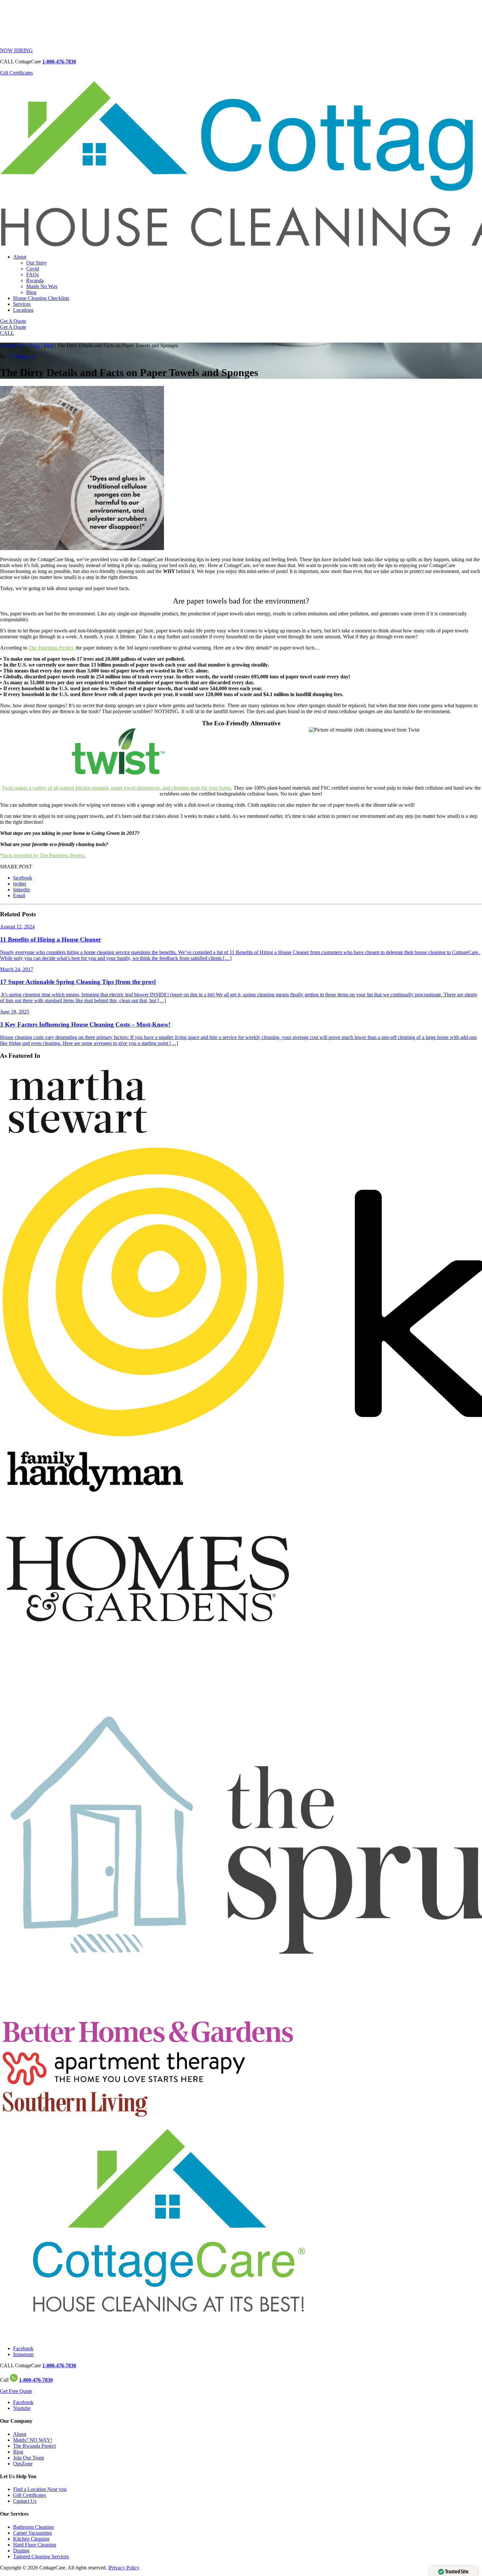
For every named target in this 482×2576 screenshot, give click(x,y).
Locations (23, 310)
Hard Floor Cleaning (35, 2545)
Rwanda (35, 280)
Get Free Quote (16, 2391)
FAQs (32, 275)
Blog (31, 292)
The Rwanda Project (34, 2446)
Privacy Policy (124, 2568)
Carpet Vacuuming (32, 2533)
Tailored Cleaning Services (41, 2556)
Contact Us (25, 2501)
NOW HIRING (16, 50)
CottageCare (13, 345)
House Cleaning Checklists (41, 298)
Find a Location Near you (40, 2489)
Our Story (37, 263)
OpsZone (23, 2464)
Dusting (21, 2551)
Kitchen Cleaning (31, 2539)
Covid (33, 269)
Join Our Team (29, 2458)
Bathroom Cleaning (33, 2527)
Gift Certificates (16, 73)
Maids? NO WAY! (33, 2440)
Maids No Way (42, 286)
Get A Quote (13, 321)
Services (22, 304)
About (20, 257)
